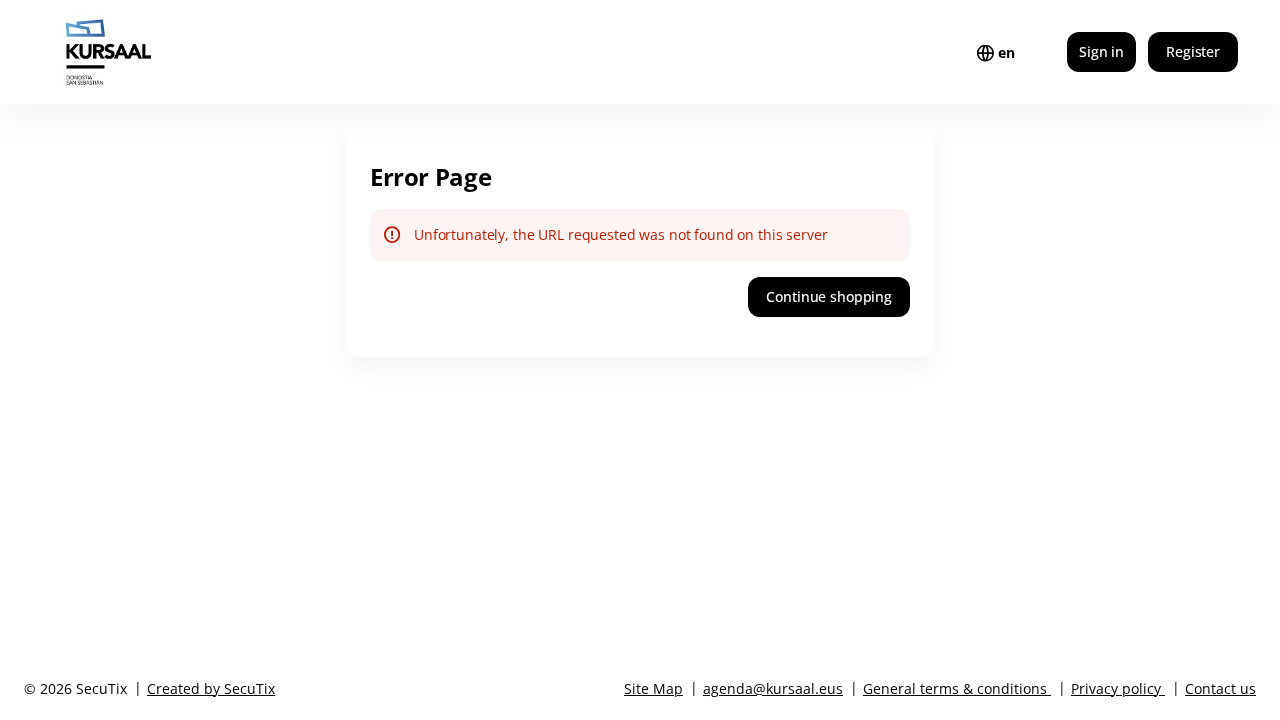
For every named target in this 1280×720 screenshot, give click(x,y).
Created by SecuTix (211, 688)
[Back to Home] (148, 52)
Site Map (653, 688)
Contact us (1220, 688)
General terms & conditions (955, 688)
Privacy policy (1116, 688)
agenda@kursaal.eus (773, 688)
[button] (829, 297)
